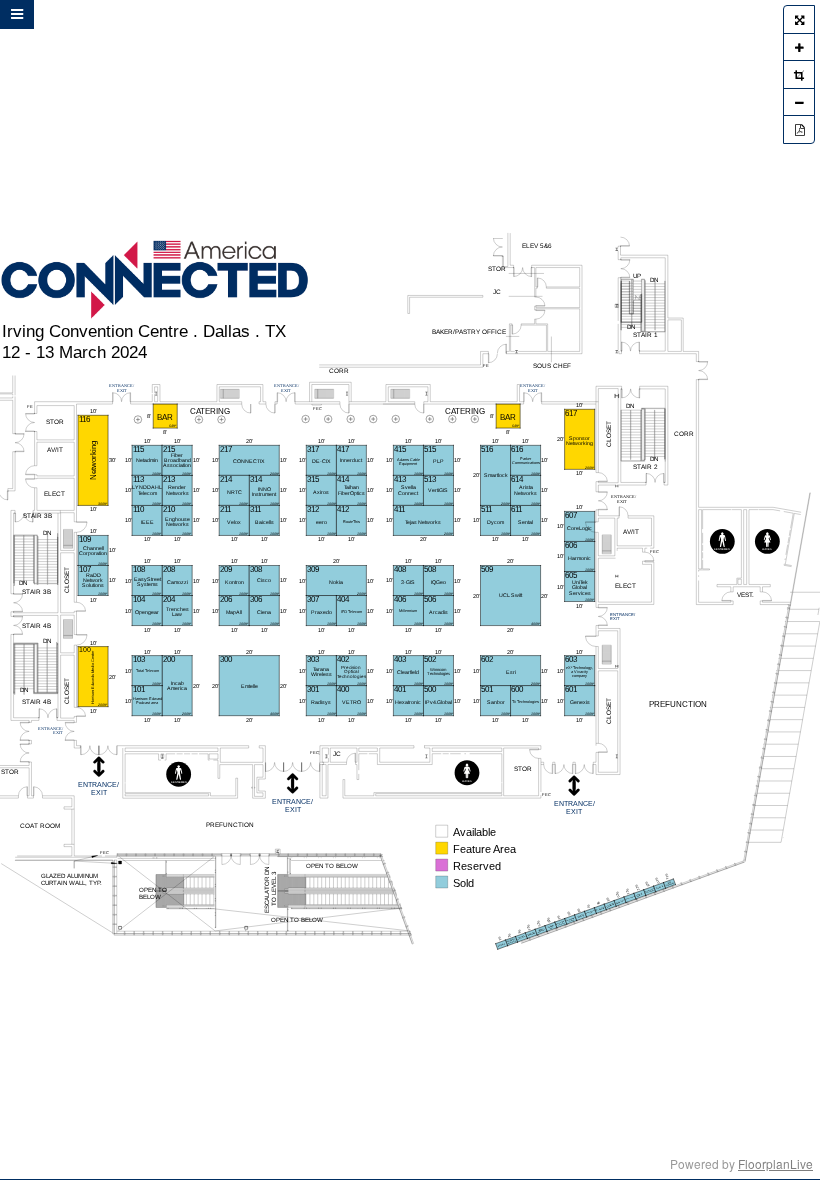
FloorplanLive (775, 1163)
